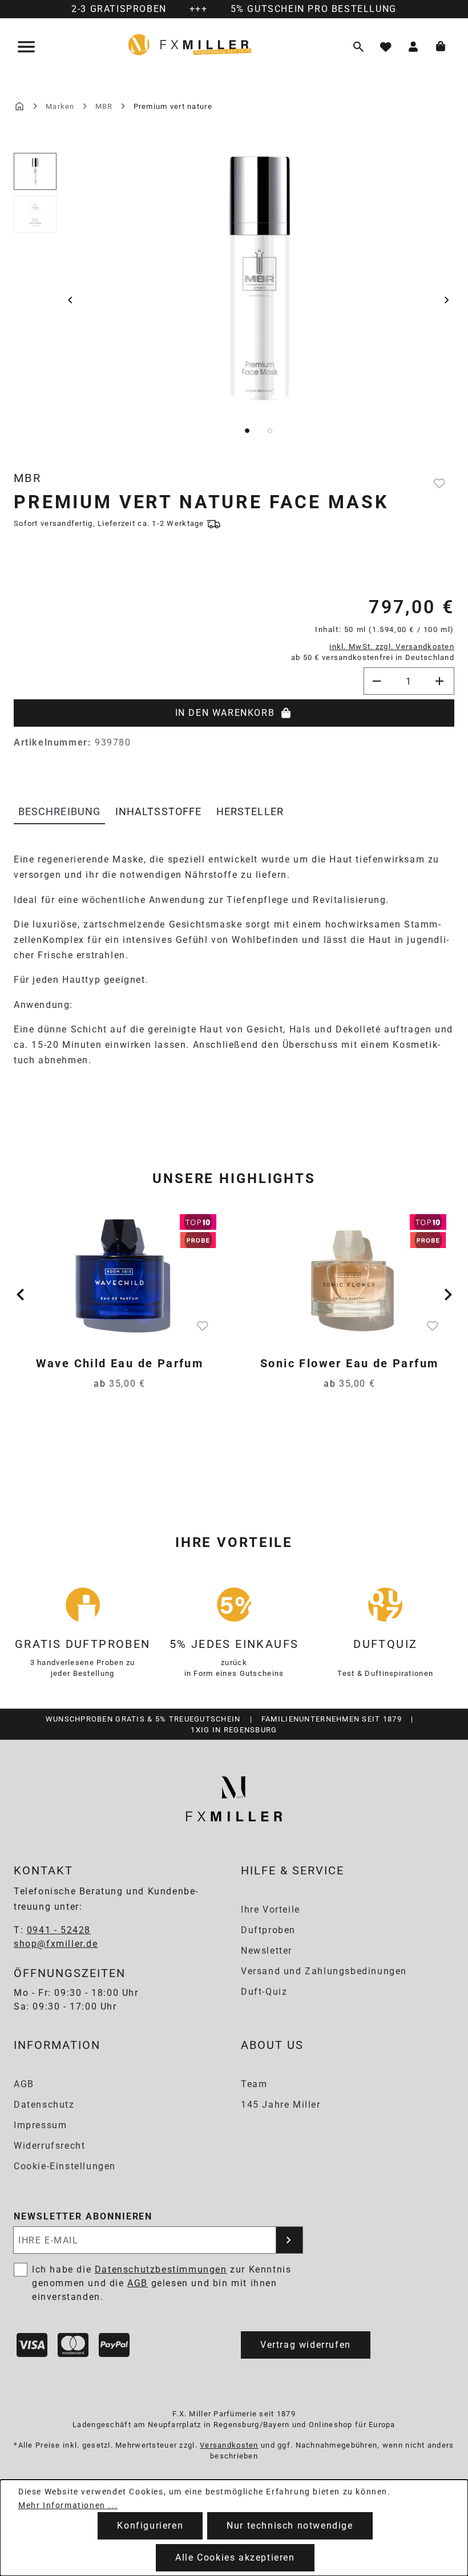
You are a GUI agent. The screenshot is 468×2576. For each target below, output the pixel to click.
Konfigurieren (150, 2526)
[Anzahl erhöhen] (441, 681)
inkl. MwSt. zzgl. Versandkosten (392, 647)
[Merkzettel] (386, 47)
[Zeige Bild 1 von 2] (247, 431)
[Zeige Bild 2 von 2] (270, 431)
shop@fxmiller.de (56, 1944)
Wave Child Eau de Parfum (120, 1363)
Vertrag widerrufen (306, 2345)
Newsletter (267, 1951)
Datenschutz (44, 2105)
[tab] (59, 812)
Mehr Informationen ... (68, 2505)
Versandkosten (229, 2445)
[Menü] (27, 47)
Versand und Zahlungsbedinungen (324, 1971)
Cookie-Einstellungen (65, 2166)
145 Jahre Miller (281, 2105)
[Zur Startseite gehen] (190, 44)
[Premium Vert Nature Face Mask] (259, 278)
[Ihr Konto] (413, 47)
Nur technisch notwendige (290, 2526)
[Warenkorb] (441, 47)
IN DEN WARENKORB (225, 713)
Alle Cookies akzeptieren (235, 2557)
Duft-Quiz (264, 1992)
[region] (234, 300)
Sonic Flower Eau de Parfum (349, 1363)
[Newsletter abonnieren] (289, 2240)
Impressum (40, 2125)
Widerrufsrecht (49, 2146)
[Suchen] (358, 47)
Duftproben (268, 1930)
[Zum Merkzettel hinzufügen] (441, 483)
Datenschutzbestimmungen (161, 2269)
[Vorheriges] (70, 300)
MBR (27, 478)
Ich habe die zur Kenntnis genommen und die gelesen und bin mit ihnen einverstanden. (162, 2283)
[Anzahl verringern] (377, 681)
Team (254, 2084)
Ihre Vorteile (271, 1909)
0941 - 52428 (59, 1930)
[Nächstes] (447, 300)
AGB (24, 2084)
